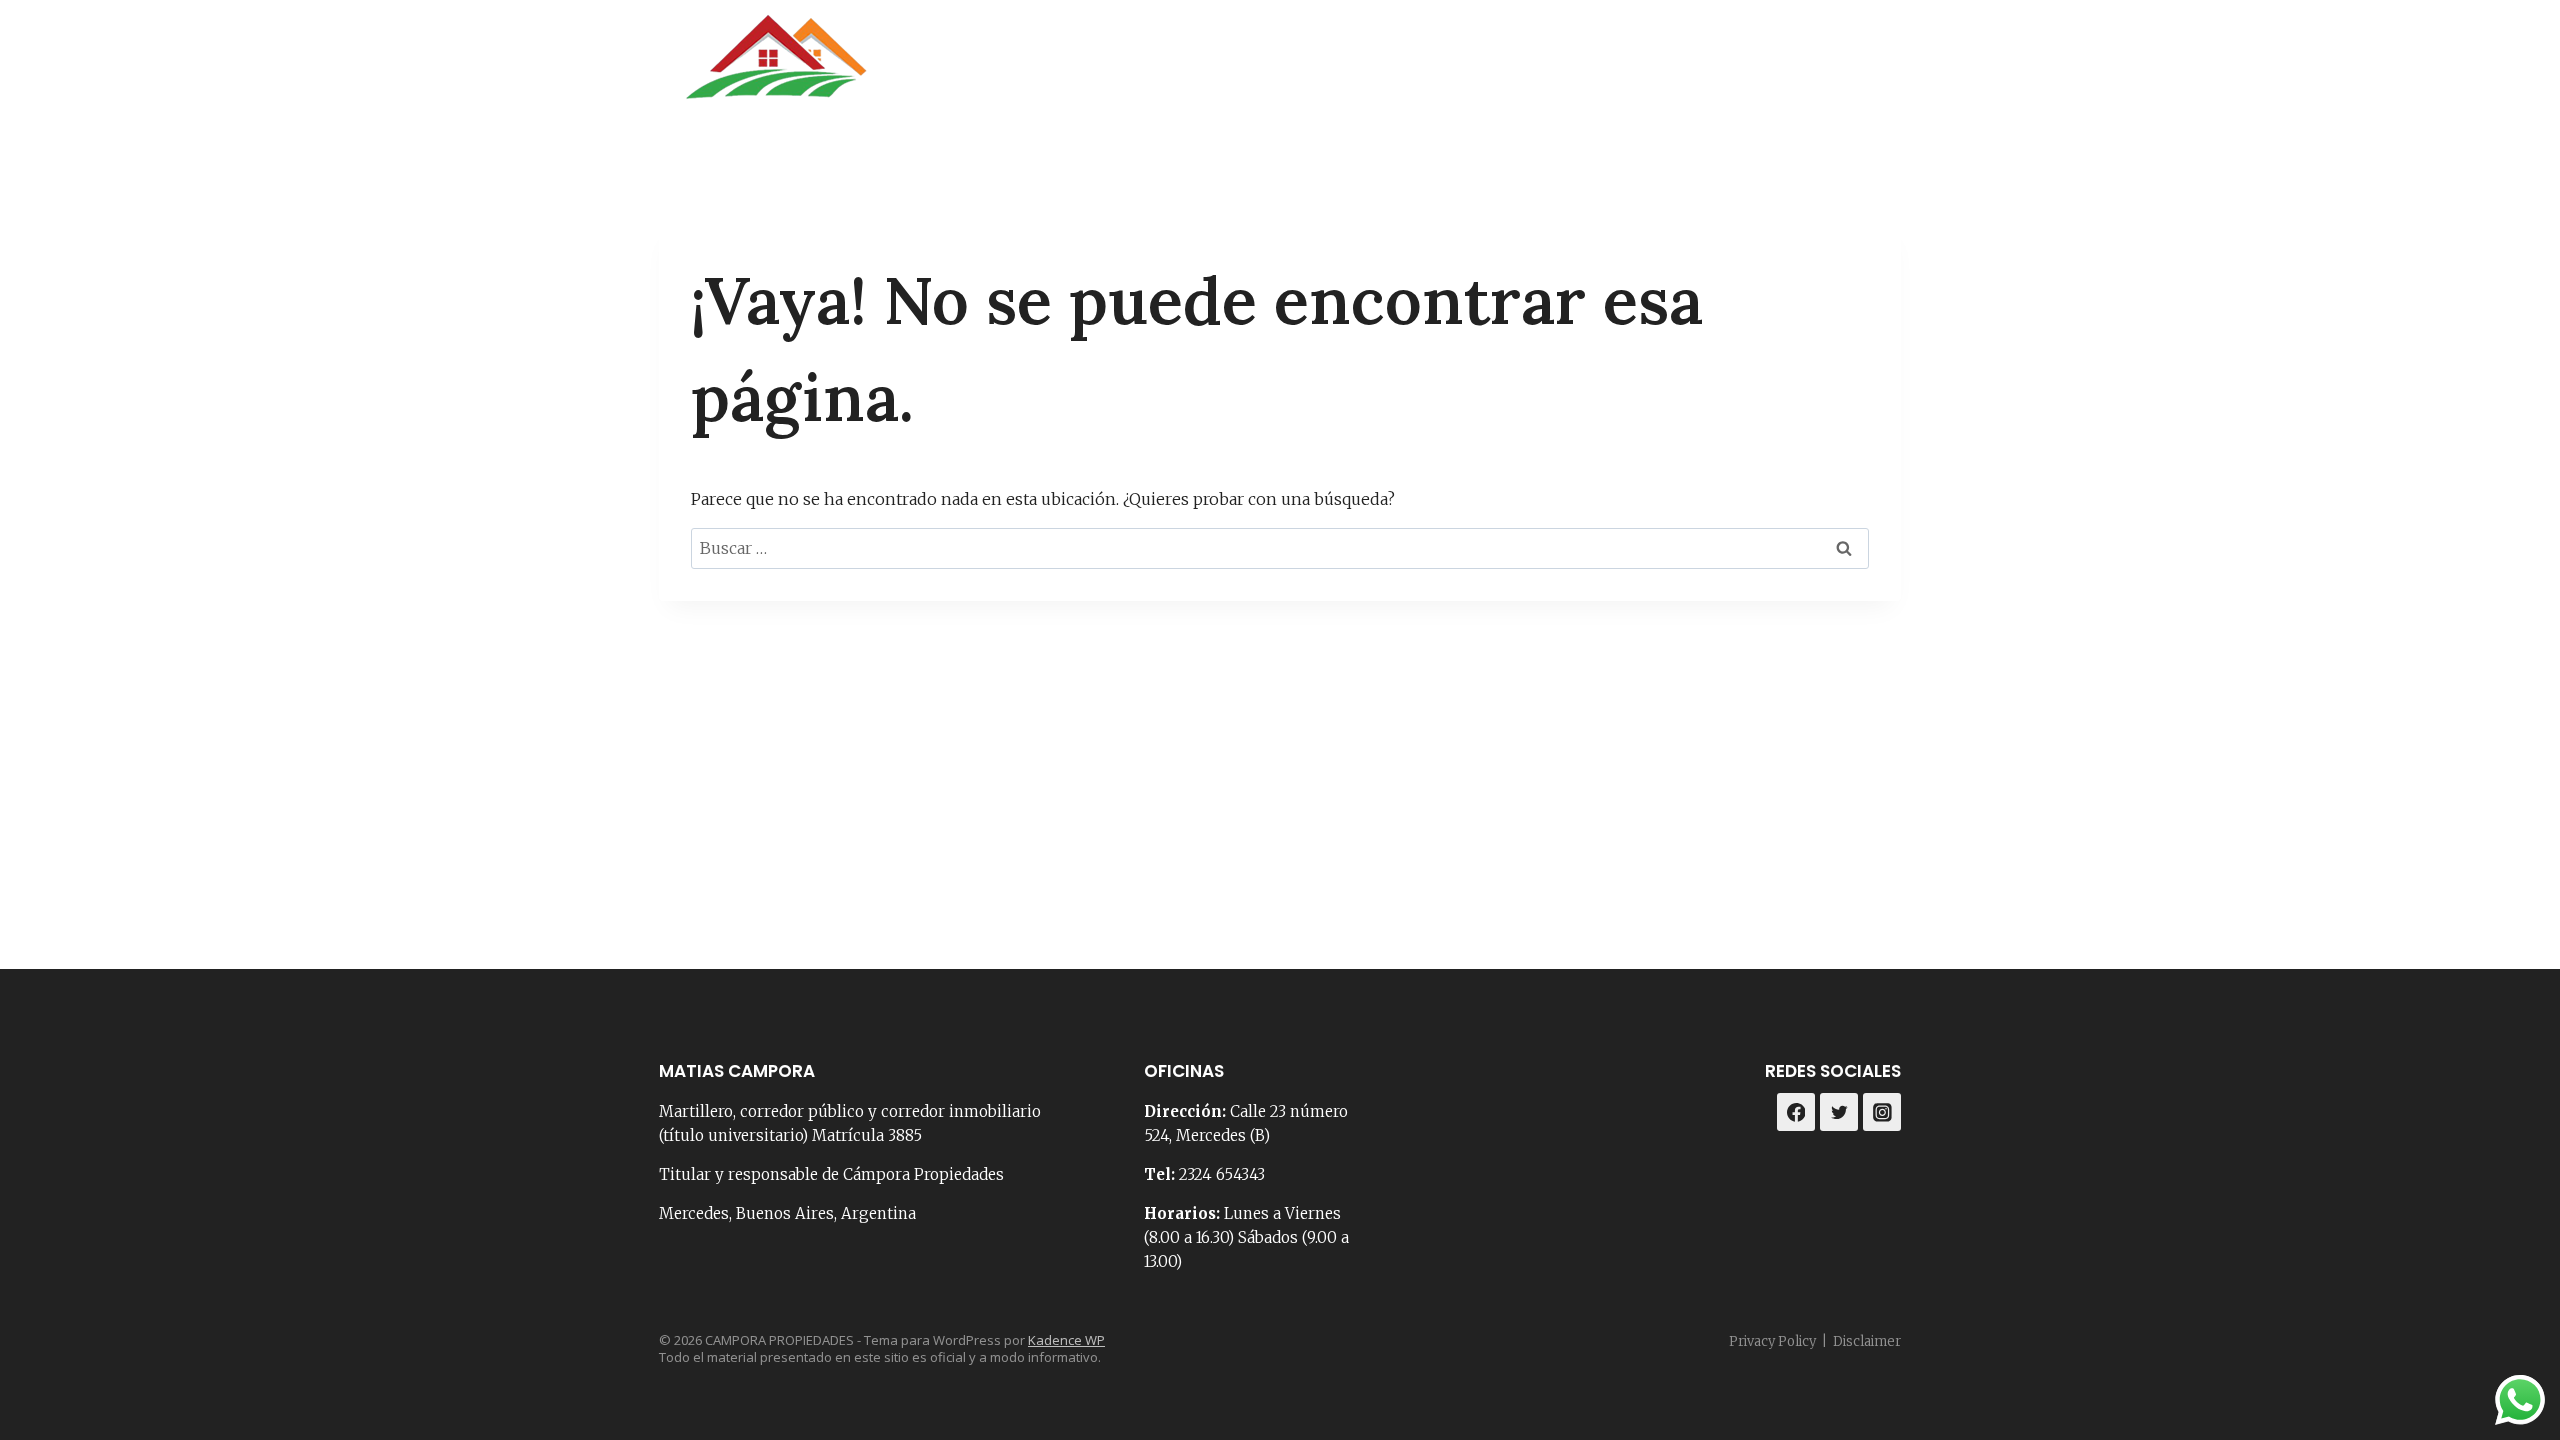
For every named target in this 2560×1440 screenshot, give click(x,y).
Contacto (1465, 69)
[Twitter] (1839, 1112)
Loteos (1735, 69)
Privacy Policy (1772, 1341)
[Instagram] (1878, 69)
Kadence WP (1066, 1340)
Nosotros (1349, 69)
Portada (1238, 69)
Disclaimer (1867, 1341)
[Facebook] (1828, 69)
